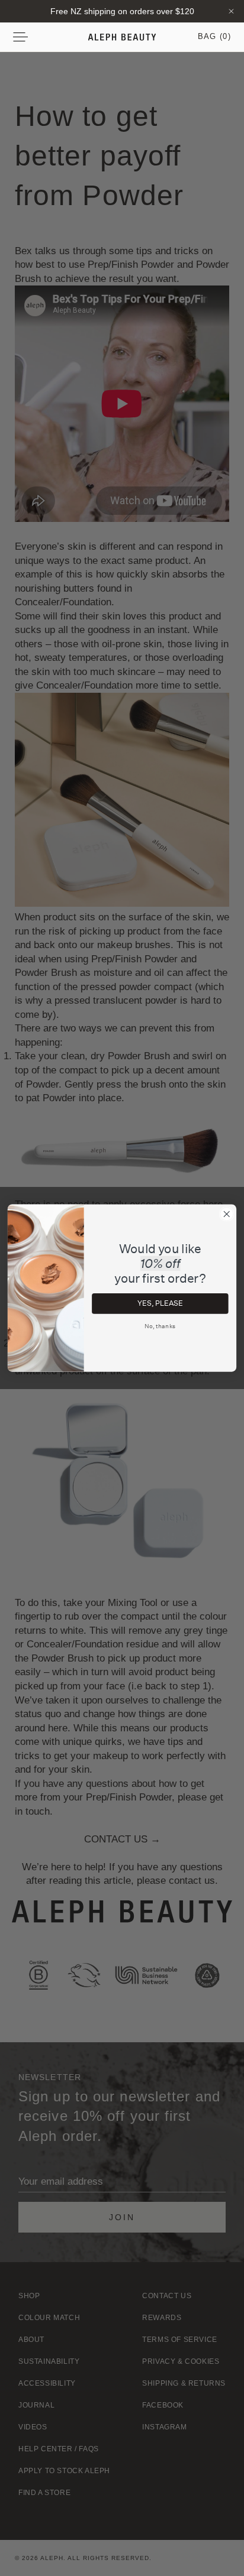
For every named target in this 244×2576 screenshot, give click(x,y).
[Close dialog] (227, 1214)
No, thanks (160, 1326)
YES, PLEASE (160, 1303)
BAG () (214, 36)
